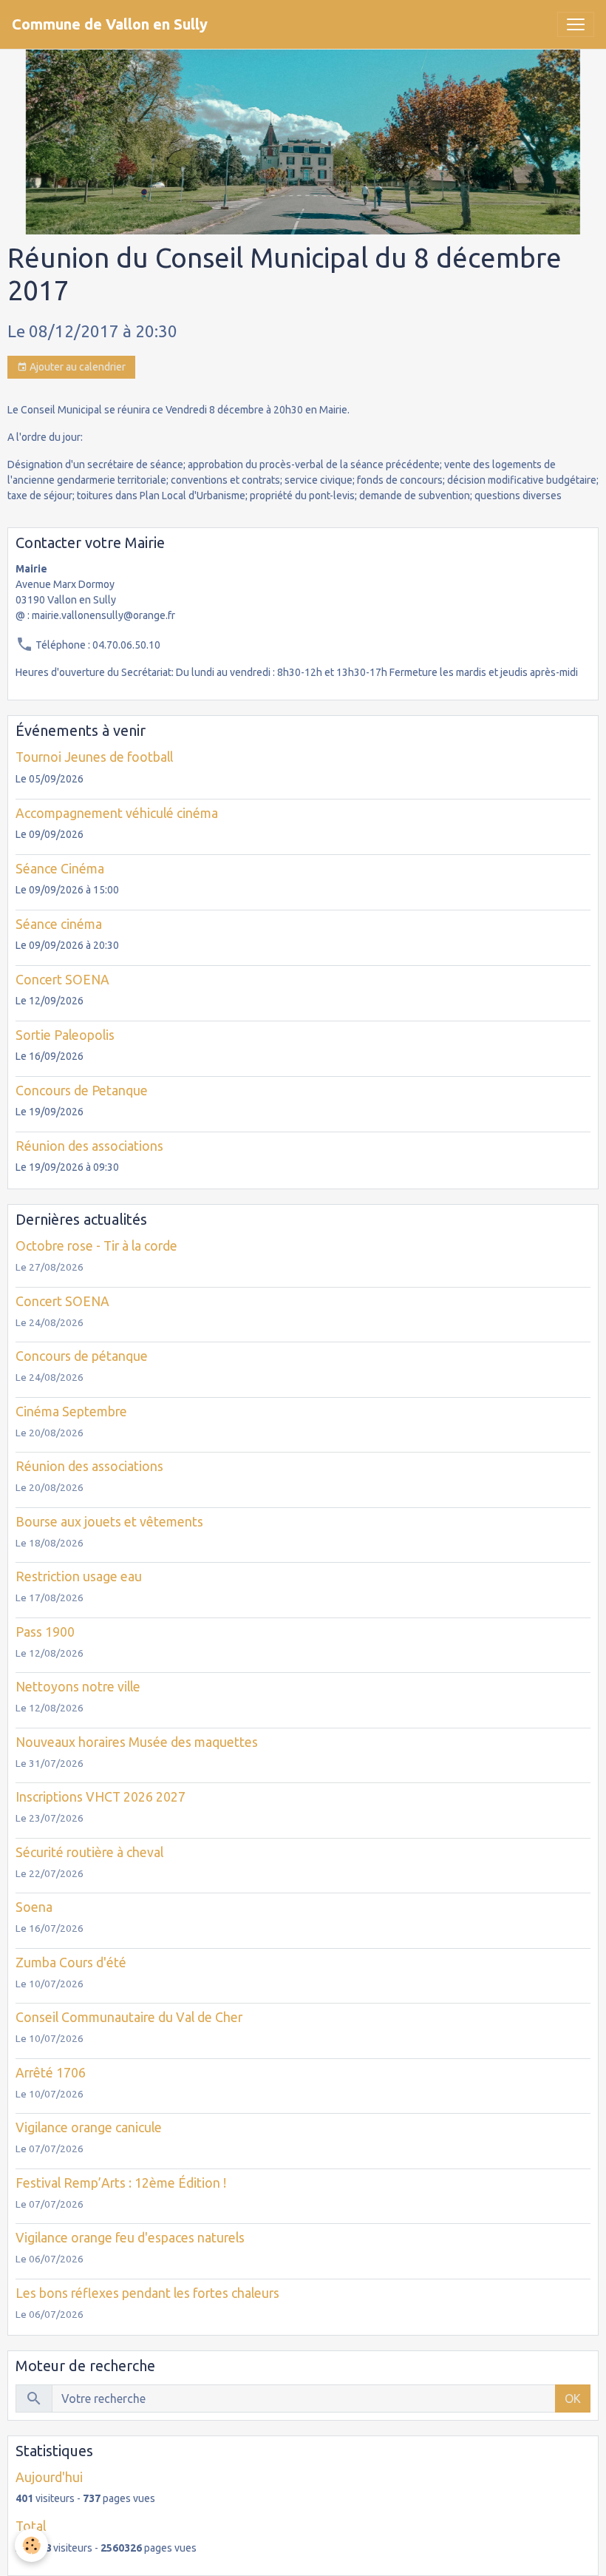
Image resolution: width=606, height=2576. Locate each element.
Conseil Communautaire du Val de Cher (129, 2017)
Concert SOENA (62, 980)
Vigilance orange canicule (89, 2127)
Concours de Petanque (82, 1091)
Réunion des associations (89, 1146)
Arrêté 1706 (51, 2073)
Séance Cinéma (60, 869)
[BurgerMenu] (576, 24)
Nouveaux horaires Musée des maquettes (137, 1742)
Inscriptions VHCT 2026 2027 (101, 1797)
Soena (34, 1907)
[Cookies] (31, 2545)
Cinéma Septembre (71, 1412)
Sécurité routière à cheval (89, 1852)
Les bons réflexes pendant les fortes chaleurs (147, 2293)
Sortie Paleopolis (65, 1035)
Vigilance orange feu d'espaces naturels (130, 2238)
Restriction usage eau (79, 1576)
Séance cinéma (59, 924)
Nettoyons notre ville (78, 1687)
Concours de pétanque (82, 1356)
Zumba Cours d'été (71, 1963)
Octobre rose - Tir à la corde (96, 1246)
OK (573, 2398)
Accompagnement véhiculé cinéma (117, 813)
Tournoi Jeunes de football (94, 757)
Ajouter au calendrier (76, 367)
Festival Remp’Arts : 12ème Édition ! (121, 2183)
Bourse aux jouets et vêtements (109, 1522)
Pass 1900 (45, 1632)
